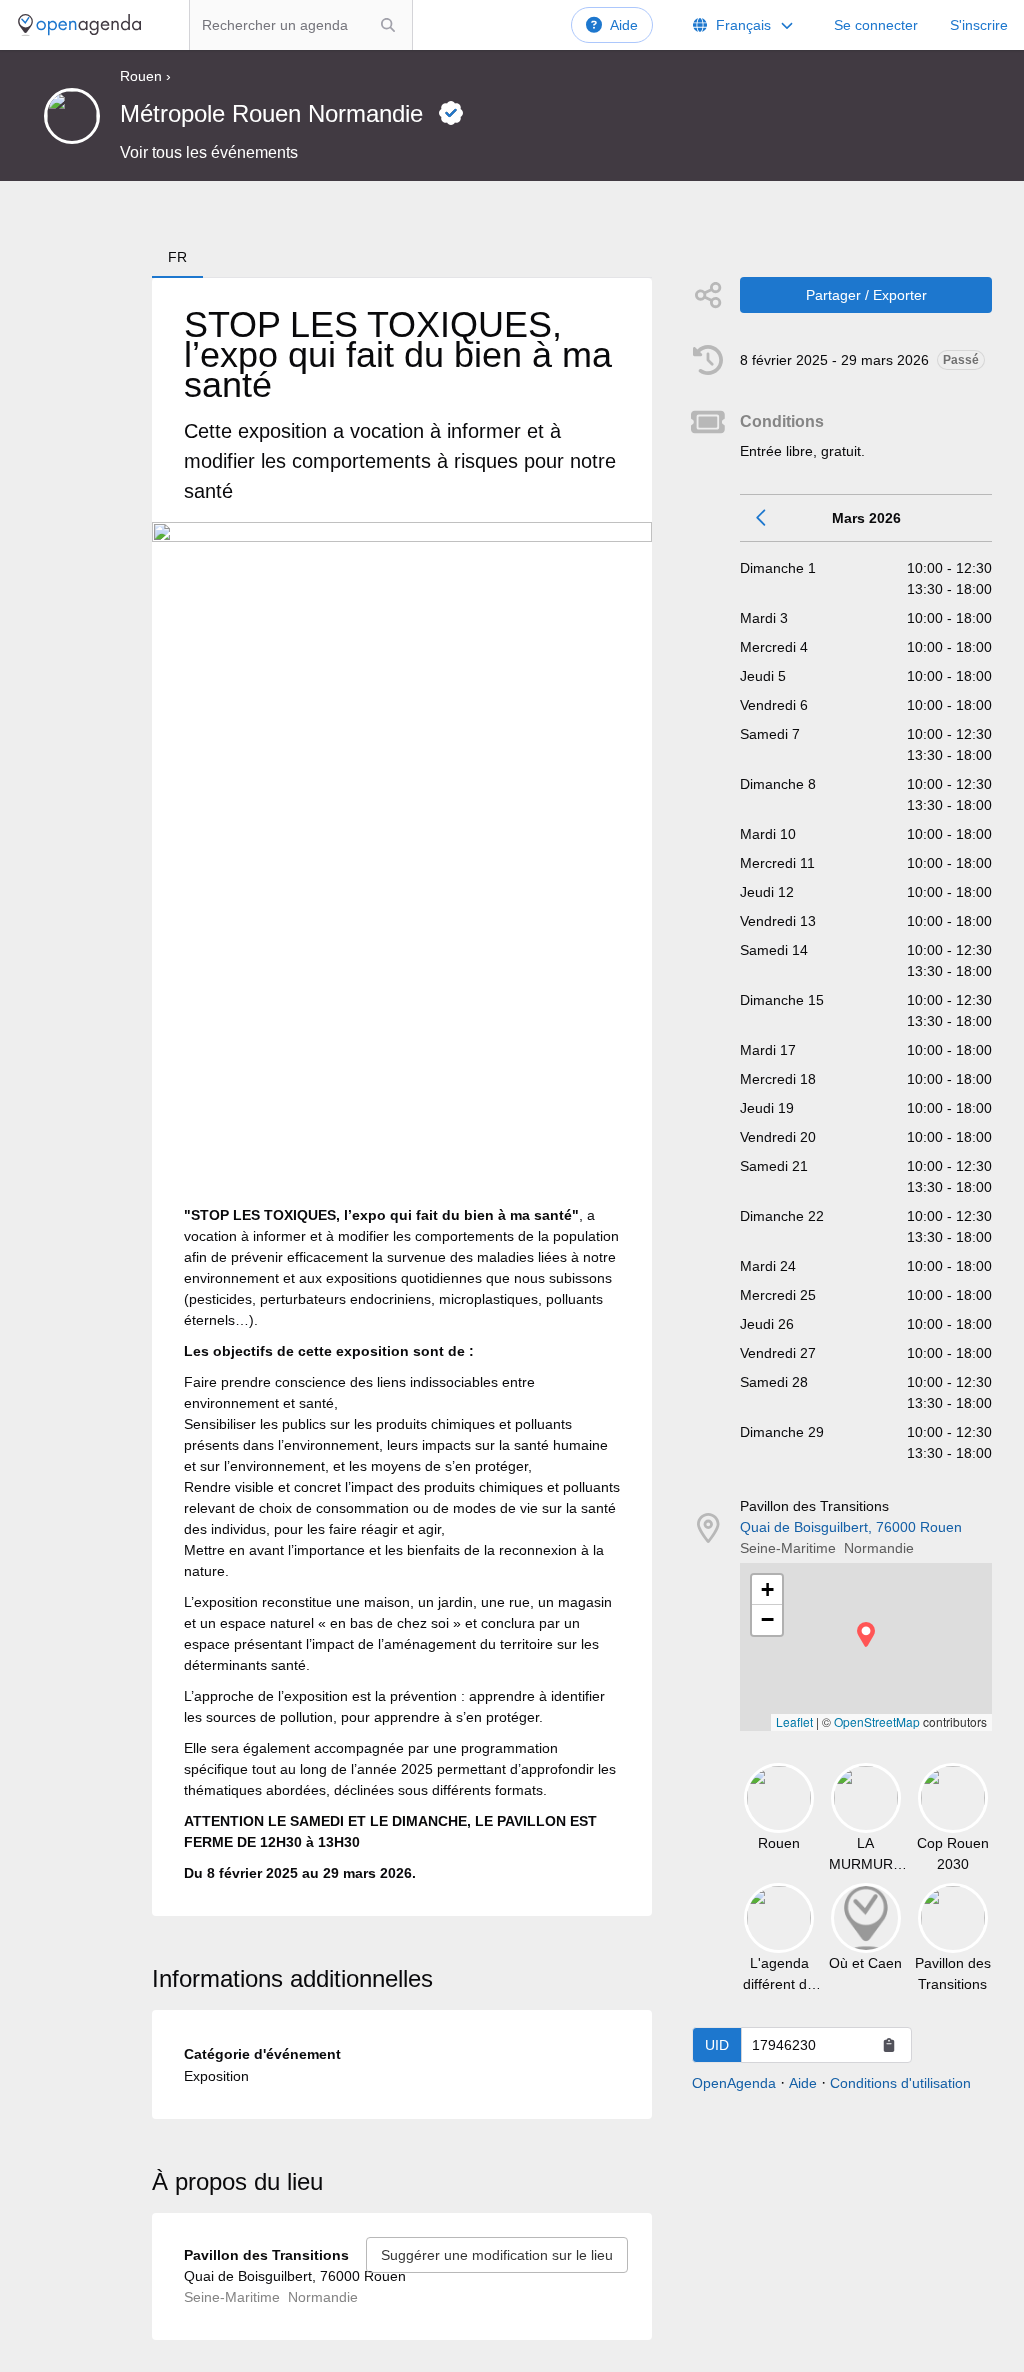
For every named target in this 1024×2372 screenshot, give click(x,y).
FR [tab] (177, 257)
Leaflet (794, 1721)
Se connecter (876, 25)
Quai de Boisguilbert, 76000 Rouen (851, 1527)
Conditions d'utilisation (900, 2083)
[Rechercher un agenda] (388, 25)
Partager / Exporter (866, 295)
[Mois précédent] (762, 518)
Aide (624, 25)
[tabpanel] (402, 1097)
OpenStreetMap (877, 1721)
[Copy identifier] (889, 2045)
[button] (866, 1634)
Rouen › (145, 76)
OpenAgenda (734, 2083)
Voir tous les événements (209, 152)
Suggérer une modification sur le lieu (497, 2255)
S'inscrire (979, 25)
